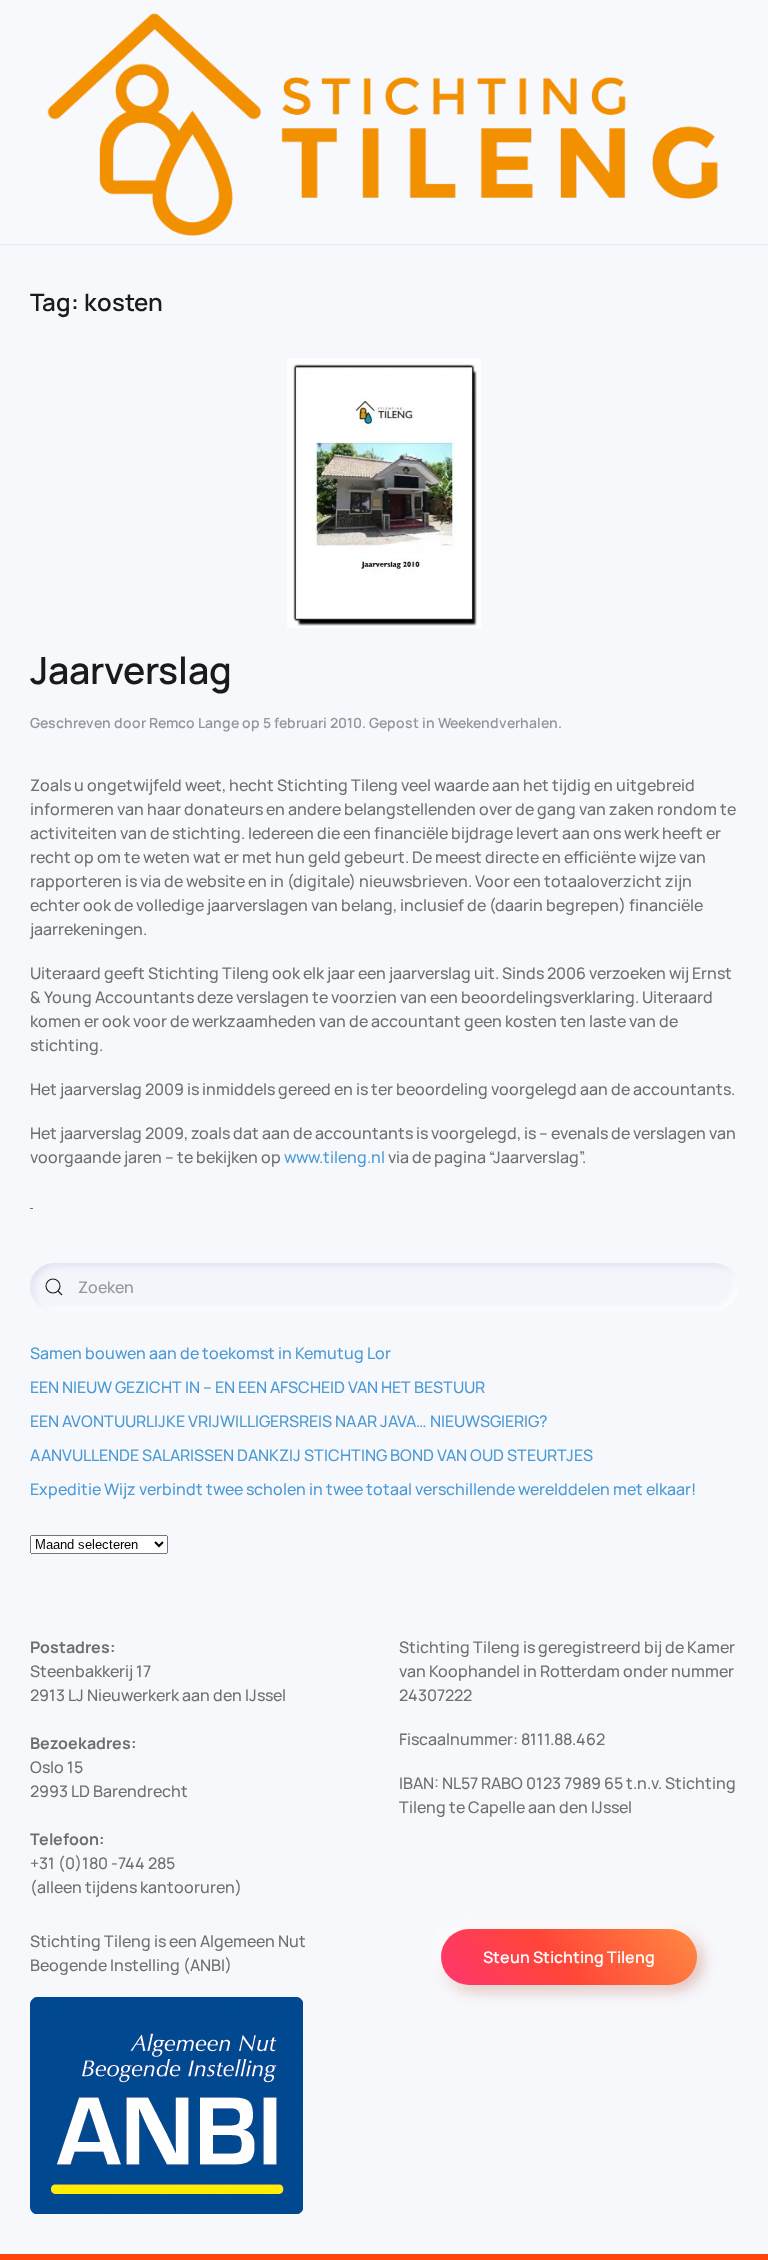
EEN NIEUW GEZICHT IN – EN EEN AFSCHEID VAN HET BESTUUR (257, 1387)
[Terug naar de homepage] (384, 122)
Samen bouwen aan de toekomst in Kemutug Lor (210, 1353)
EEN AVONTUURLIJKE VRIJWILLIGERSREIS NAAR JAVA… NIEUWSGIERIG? (289, 1421)
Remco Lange (194, 722)
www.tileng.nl (334, 1157)
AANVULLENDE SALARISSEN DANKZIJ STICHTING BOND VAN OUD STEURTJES (311, 1455)
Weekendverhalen (498, 722)
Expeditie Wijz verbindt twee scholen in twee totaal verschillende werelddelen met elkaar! (363, 1489)
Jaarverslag (131, 669)
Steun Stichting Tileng (569, 1957)
